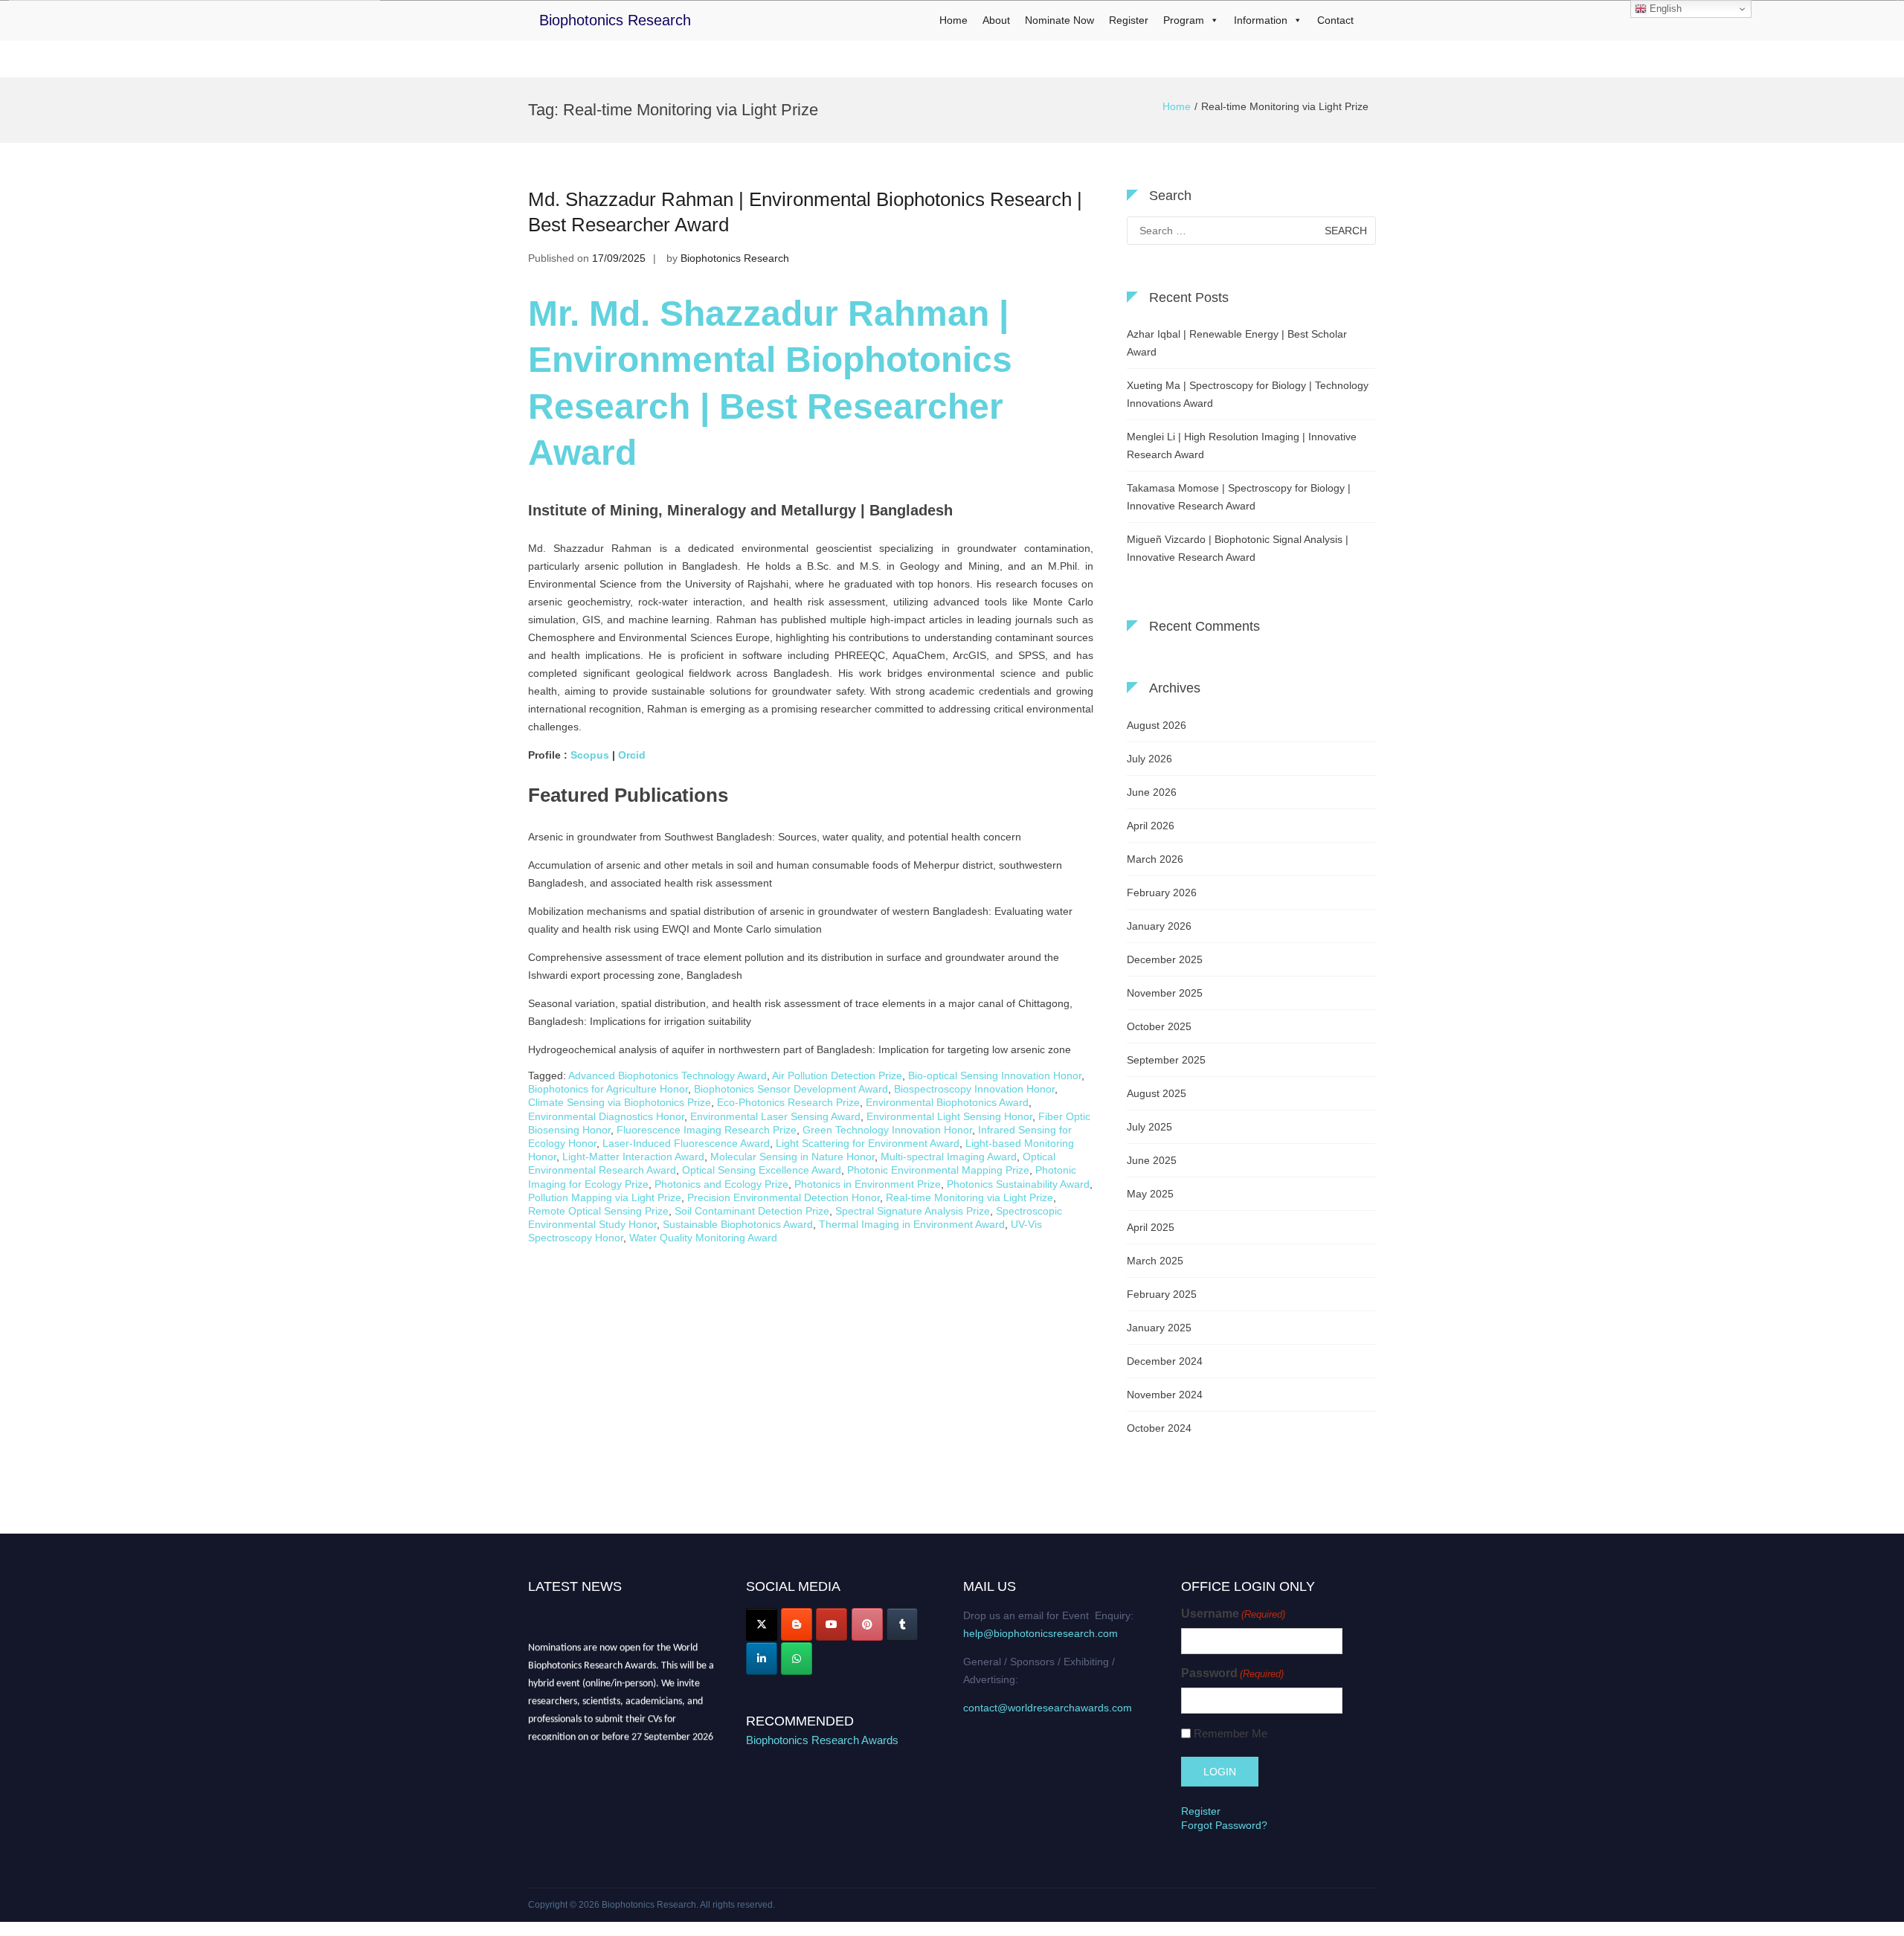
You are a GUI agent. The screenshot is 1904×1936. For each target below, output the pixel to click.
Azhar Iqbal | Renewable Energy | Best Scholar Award (1237, 343)
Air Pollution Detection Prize (837, 1075)
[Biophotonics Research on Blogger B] (797, 1624)
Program (1184, 20)
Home (953, 20)
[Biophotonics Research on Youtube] (832, 1624)
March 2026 (1155, 859)
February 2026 (1162, 893)
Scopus (590, 755)
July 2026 (1149, 759)
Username (1233, 1614)
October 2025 (1159, 1026)
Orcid (633, 755)
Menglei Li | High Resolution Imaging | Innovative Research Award (1242, 446)
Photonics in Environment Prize (868, 1184)
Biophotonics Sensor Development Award (791, 1089)
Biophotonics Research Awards (822, 1740)
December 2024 (1165, 1361)
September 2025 (1166, 1060)
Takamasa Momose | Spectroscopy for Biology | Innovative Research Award (1239, 497)
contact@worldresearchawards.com (1048, 1708)
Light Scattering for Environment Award (868, 1143)
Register (1129, 20)
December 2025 (1165, 959)
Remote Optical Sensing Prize (598, 1211)
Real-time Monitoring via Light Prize (969, 1197)
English (1664, 9)
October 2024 (1159, 1428)
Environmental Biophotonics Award (947, 1102)
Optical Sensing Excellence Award (762, 1170)
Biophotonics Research (615, 20)
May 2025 (1150, 1194)
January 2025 (1159, 1328)
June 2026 (1152, 792)
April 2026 (1151, 826)
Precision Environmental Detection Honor (784, 1197)
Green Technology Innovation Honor (887, 1130)
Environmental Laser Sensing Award (775, 1116)
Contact (1335, 20)
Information (1261, 20)
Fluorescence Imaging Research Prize (707, 1130)
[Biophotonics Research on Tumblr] (902, 1624)
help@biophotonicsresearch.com (1041, 1633)
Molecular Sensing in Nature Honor (792, 1157)
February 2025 (1162, 1294)
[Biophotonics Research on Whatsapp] (797, 1659)
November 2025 (1165, 993)
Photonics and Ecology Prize (721, 1184)
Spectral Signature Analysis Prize (913, 1211)
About (996, 20)
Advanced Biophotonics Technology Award (668, 1075)
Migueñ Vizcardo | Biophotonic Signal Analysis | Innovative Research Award (1238, 548)
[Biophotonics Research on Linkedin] (762, 1659)
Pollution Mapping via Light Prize (605, 1197)
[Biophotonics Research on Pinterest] (867, 1624)
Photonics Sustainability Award (1018, 1184)
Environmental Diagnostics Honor (606, 1116)
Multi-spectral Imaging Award (949, 1157)
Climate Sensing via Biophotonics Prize (620, 1102)
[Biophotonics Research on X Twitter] (762, 1624)
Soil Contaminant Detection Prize (752, 1211)
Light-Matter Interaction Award (633, 1157)
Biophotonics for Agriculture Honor (608, 1089)
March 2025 (1155, 1261)
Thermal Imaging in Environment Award (912, 1224)
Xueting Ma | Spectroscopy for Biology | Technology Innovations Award (1248, 394)
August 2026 (1157, 725)
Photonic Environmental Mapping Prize (938, 1170)
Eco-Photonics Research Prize (788, 1102)
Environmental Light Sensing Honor (949, 1116)
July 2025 (1149, 1127)
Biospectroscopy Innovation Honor (974, 1089)
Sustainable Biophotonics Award (738, 1224)
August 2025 (1157, 1093)
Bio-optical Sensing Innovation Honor (995, 1075)
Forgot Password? (1224, 1825)
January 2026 (1159, 926)
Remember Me (1231, 1733)
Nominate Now (1059, 20)
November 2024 (1165, 1395)
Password (1232, 1673)
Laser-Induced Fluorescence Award (686, 1143)
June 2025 (1152, 1160)
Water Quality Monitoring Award (703, 1238)
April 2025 (1151, 1227)
